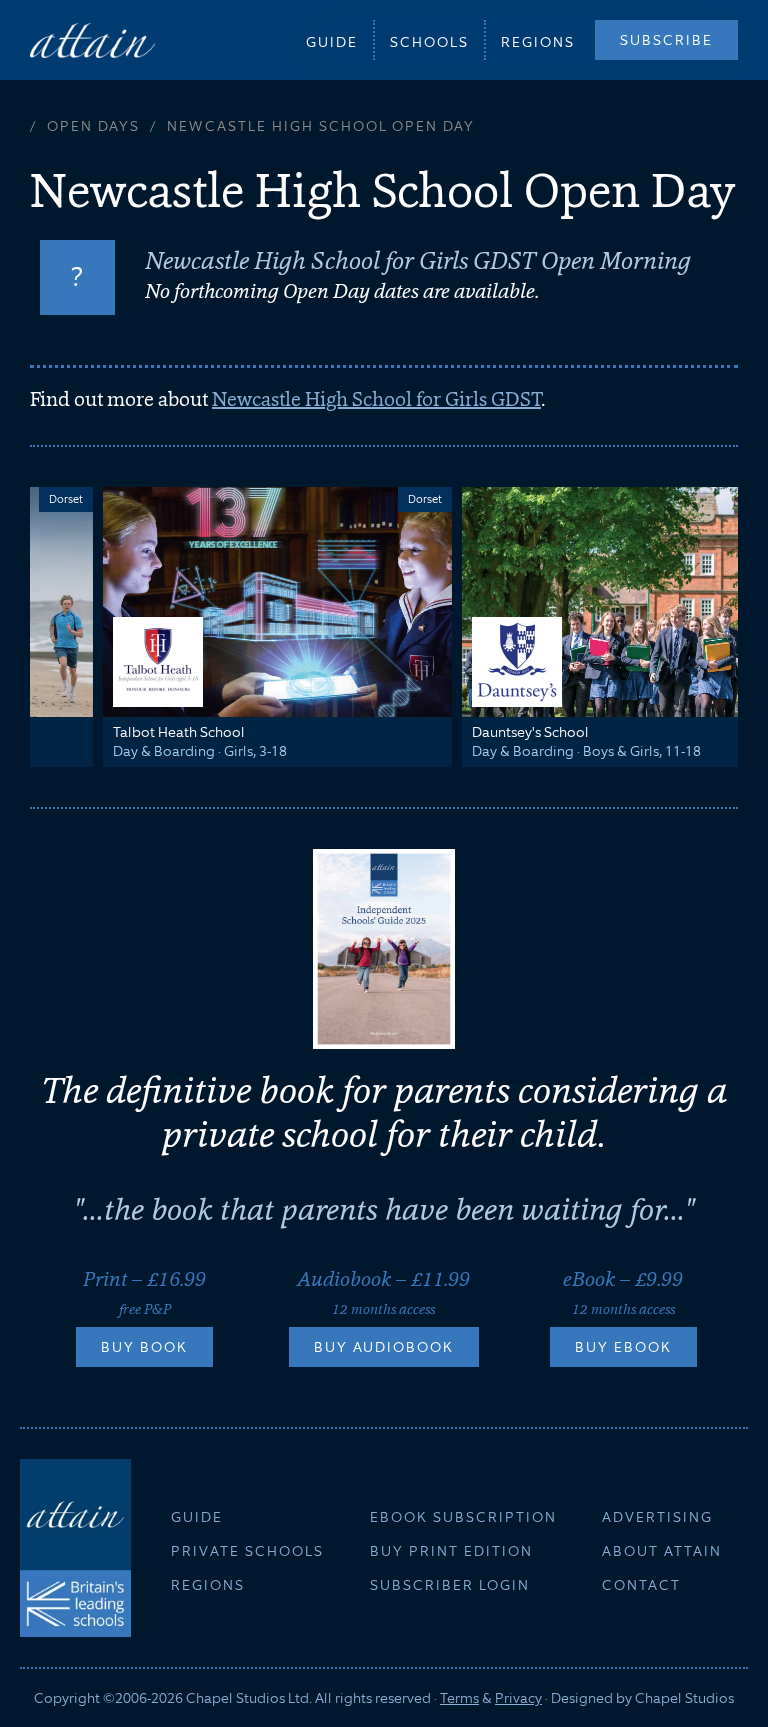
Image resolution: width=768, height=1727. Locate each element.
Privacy (518, 1698)
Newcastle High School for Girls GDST (376, 399)
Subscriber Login (450, 1585)
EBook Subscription (463, 1517)
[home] (92, 39)
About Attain (662, 1551)
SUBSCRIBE (666, 40)
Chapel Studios (684, 1698)
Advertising (657, 1517)
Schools (429, 42)
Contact (641, 1585)
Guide (332, 42)
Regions (538, 42)
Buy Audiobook (384, 1347)
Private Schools (247, 1551)
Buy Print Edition (451, 1551)
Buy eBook (623, 1347)
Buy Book (144, 1347)
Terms (459, 1698)
